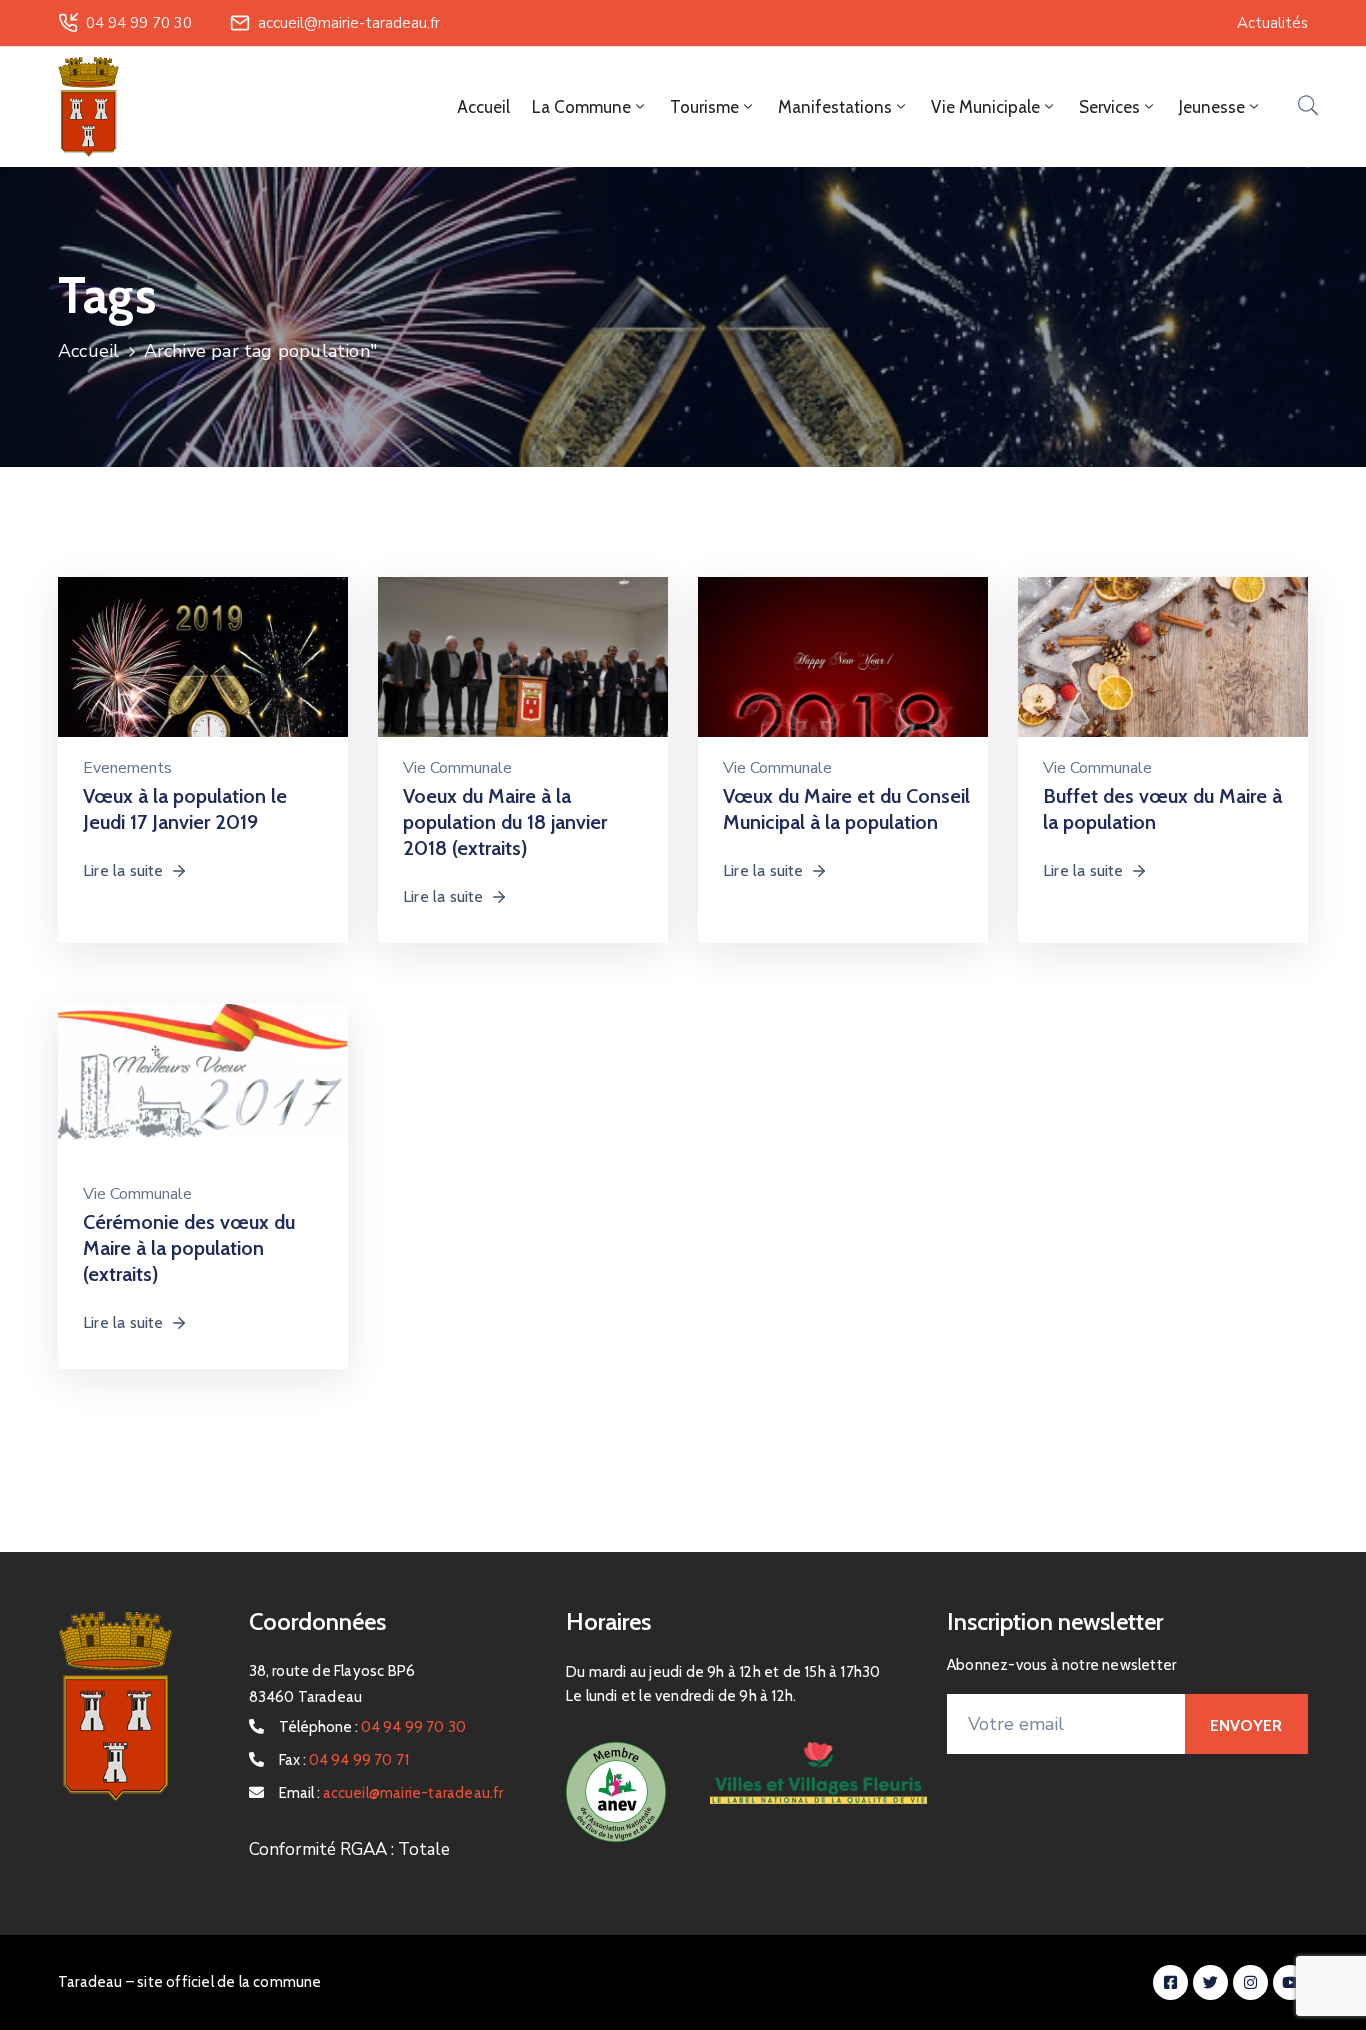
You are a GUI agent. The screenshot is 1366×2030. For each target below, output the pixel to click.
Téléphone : (373, 1727)
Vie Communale (457, 768)
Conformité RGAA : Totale (349, 1849)
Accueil (483, 107)
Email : (391, 1793)
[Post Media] (203, 672)
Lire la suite (123, 870)
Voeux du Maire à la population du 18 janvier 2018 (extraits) (505, 822)
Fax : (344, 1760)
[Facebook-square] (1170, 1982)
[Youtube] (1290, 1982)
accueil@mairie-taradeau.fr (349, 23)
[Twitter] (1210, 1982)
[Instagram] (1250, 1982)
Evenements (127, 768)
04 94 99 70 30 (139, 23)
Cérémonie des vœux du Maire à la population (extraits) (189, 1248)
